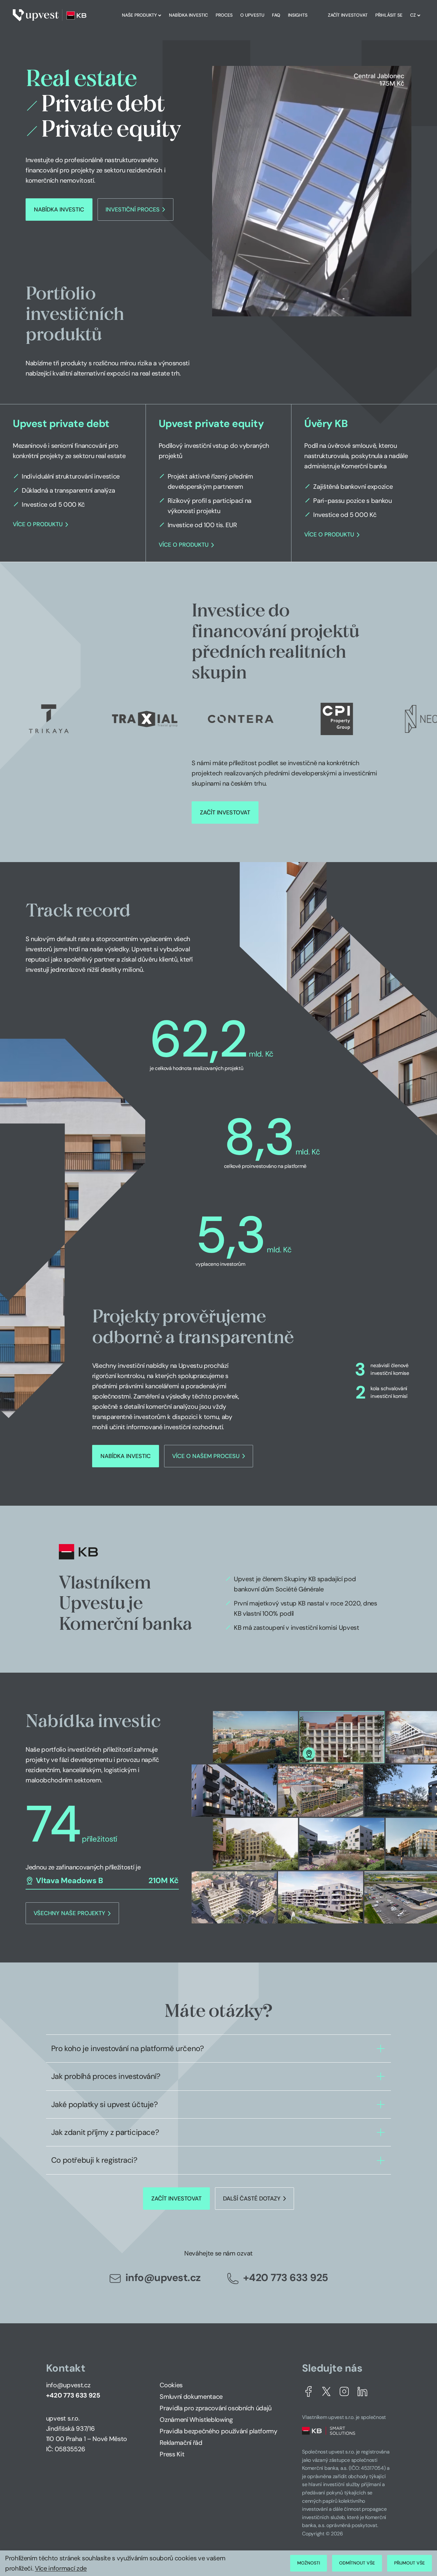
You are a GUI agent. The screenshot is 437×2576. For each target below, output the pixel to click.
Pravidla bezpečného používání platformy (218, 2431)
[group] (73, 483)
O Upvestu (252, 15)
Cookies (171, 2385)
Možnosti (309, 2563)
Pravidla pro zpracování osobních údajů (215, 2408)
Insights (298, 15)
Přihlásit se (389, 15)
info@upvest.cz (163, 2278)
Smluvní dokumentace (191, 2397)
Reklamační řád (181, 2443)
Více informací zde (61, 2568)
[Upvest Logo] (50, 15)
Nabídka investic (188, 15)
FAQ (276, 15)
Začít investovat (348, 15)
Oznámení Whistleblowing (196, 2420)
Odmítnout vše (357, 2563)
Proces (224, 15)
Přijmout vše (409, 2563)
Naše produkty (139, 15)
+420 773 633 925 (286, 2278)
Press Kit (172, 2454)
